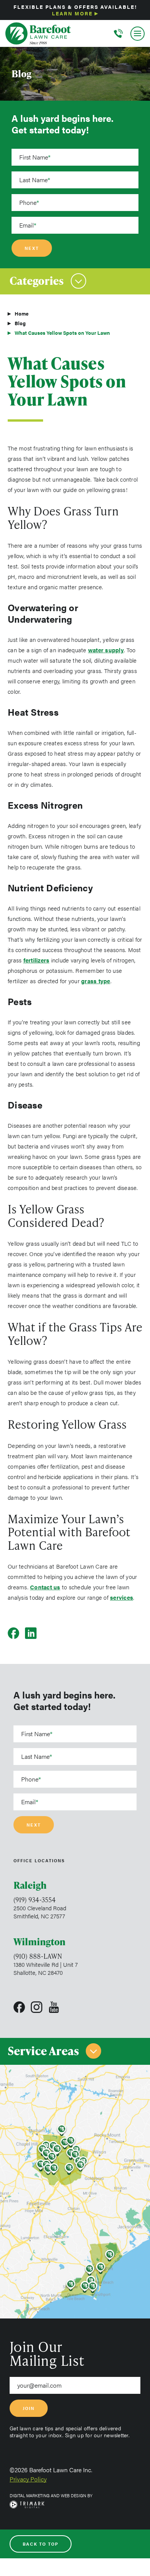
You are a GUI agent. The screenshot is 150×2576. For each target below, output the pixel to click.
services (122, 1597)
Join (29, 2408)
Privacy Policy (28, 2479)
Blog (20, 323)
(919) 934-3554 (35, 1900)
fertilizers (37, 960)
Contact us (45, 1587)
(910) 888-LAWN (38, 1956)
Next (32, 248)
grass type (96, 981)
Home (22, 313)
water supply (106, 650)
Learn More (72, 13)
